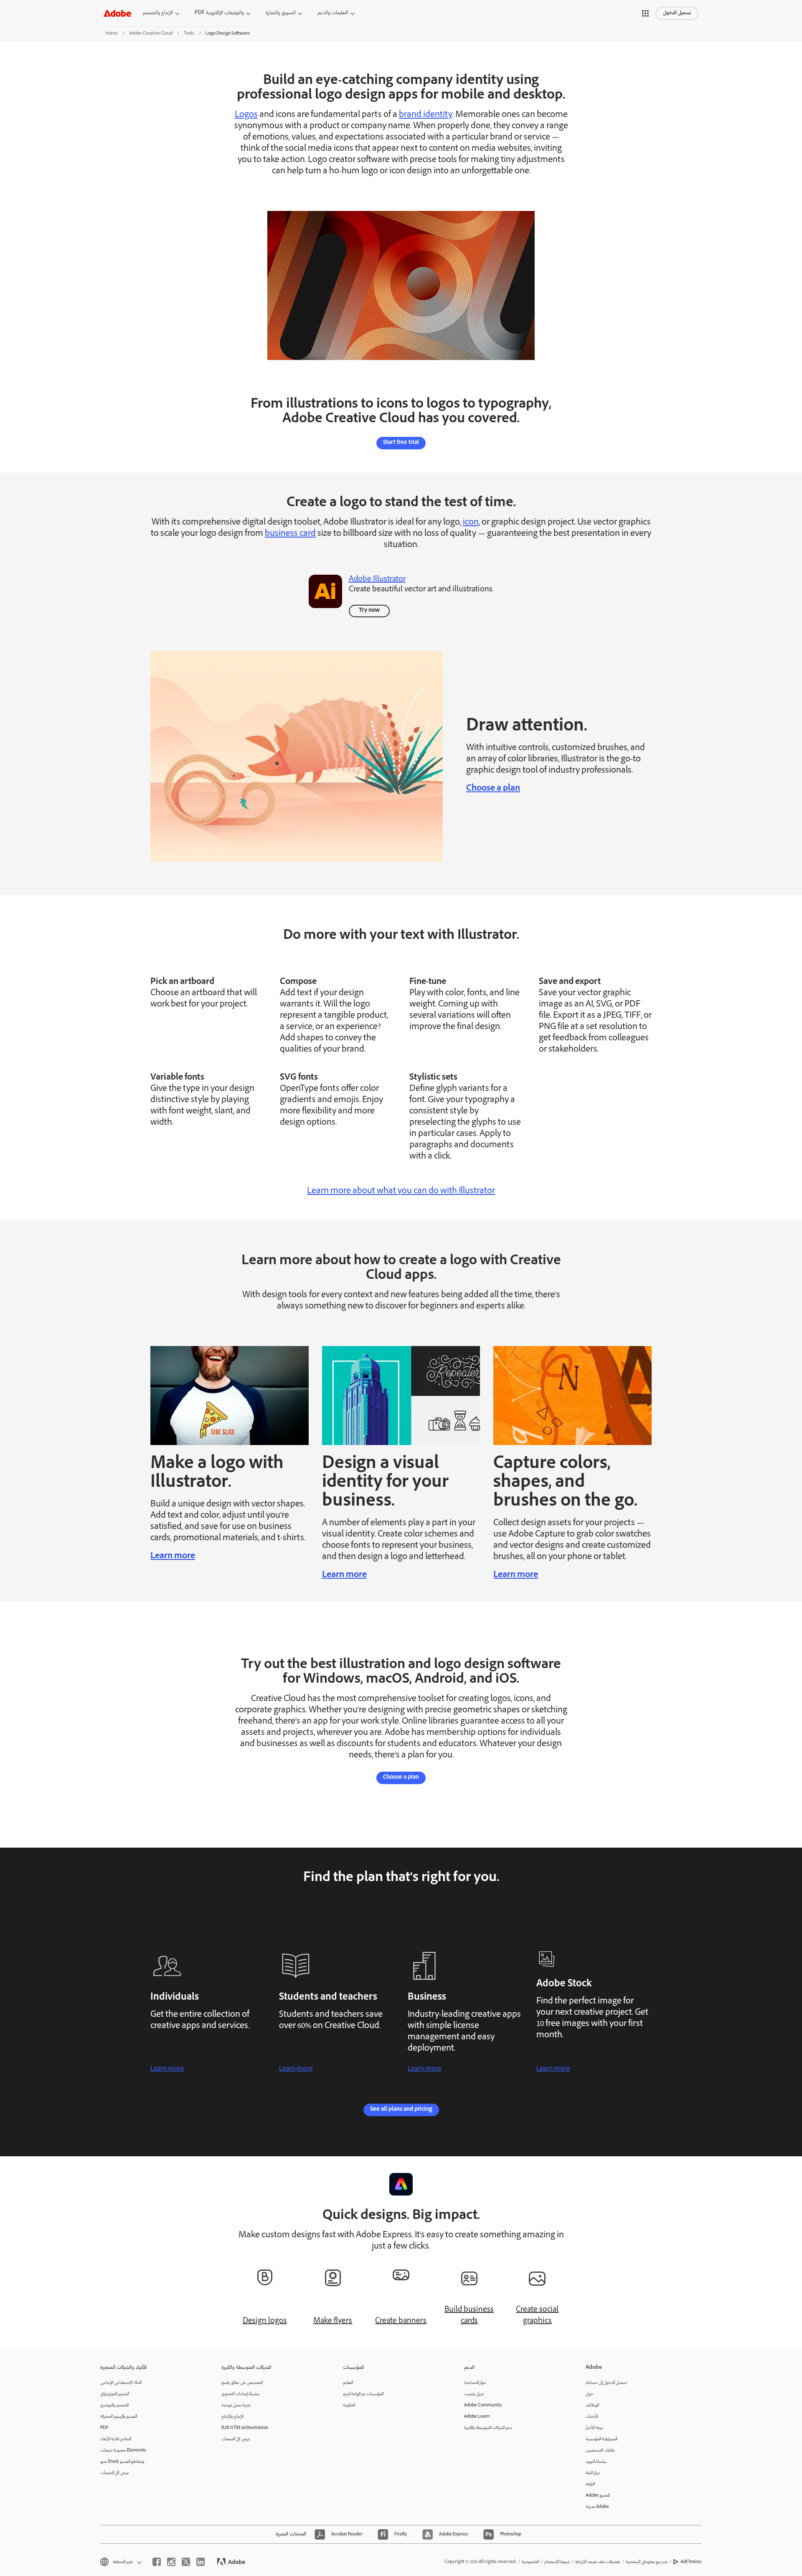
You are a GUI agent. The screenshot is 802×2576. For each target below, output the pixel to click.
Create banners (401, 2321)
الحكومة (349, 2405)
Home (112, 34)
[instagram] (171, 2562)
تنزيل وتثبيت (474, 2394)
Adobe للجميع (598, 2496)
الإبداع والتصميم (158, 13)
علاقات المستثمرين (600, 2450)
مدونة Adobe (597, 2507)
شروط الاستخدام (557, 2562)
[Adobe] (117, 13)
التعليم (348, 2383)
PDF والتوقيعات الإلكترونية (219, 13)
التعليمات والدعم (333, 13)
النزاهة (590, 2484)
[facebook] (157, 2562)
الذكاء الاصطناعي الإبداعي (121, 2383)
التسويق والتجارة (281, 13)
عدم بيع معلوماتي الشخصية (647, 2562)
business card (290, 534)
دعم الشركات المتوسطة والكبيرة (488, 2428)
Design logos (265, 2321)
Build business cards (469, 2316)
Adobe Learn (477, 2417)
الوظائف (592, 2405)
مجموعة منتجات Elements (123, 2450)
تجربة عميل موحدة (236, 2405)
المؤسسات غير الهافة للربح (363, 2394)
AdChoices (691, 2562)
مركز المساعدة (475, 2383)
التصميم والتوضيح (114, 2405)
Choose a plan (493, 789)
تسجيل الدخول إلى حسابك (606, 2383)
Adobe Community (483, 2405)
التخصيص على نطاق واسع (242, 2383)
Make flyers (333, 2321)
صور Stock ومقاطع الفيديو (122, 2462)
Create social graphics (537, 2316)
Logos (246, 115)
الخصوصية (530, 2562)
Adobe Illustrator (377, 580)
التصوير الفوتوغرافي (115, 2394)
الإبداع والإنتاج (232, 2417)
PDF (104, 2428)
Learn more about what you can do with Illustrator (401, 1192)
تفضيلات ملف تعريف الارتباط (598, 2562)
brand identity (426, 115)
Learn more (173, 1557)
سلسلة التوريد (596, 2462)
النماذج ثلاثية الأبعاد (116, 2439)
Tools (189, 34)
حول (589, 2394)
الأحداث (592, 2417)
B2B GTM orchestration (245, 2428)
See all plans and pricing (401, 2110)
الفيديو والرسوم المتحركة (119, 2417)
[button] (645, 13)
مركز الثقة (593, 2473)
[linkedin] (200, 2562)
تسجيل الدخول (677, 13)
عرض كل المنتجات (115, 2473)
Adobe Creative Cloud (151, 34)
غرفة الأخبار (594, 2428)
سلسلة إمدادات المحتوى (240, 2394)
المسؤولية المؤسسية (601, 2439)
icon (471, 523)
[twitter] (186, 2562)
